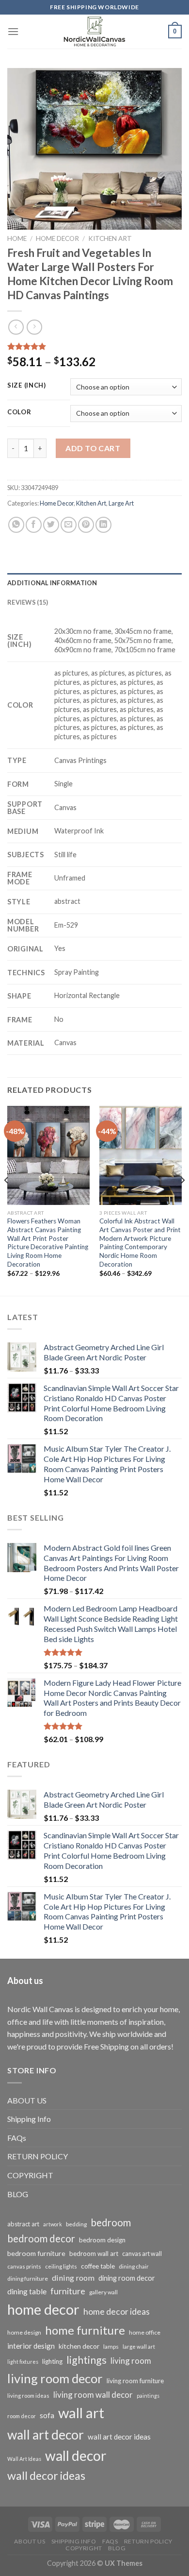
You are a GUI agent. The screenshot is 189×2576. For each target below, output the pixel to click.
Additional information (52, 583)
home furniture (85, 2330)
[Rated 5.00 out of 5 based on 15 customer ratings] (94, 346)
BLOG (18, 2194)
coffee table (98, 2266)
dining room (73, 2278)
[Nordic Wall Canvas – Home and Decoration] (94, 32)
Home (17, 238)
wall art (81, 2413)
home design (24, 2332)
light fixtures (23, 2362)
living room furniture (135, 2381)
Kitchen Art (110, 238)
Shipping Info (29, 2119)
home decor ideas (117, 2312)
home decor (43, 2309)
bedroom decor (41, 2238)
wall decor (76, 2456)
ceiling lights (61, 2266)
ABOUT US (27, 2100)
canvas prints (24, 2266)
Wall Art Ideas (24, 2459)
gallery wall (103, 2292)
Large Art (121, 503)
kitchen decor (79, 2346)
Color (19, 412)
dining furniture (28, 2279)
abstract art (23, 2224)
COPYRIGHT (30, 2175)
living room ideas (28, 2396)
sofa (47, 2415)
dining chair (134, 2266)
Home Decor (57, 238)
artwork (53, 2224)
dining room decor (127, 2278)
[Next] (182, 1200)
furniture (68, 2291)
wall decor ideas (46, 2475)
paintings (148, 2396)
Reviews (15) (28, 602)
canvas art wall (142, 2254)
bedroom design (102, 2240)
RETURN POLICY (38, 2156)
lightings (87, 2360)
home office (145, 2332)
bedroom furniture (36, 2253)
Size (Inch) (27, 386)
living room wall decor (93, 2395)
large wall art (139, 2347)
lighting (52, 2361)
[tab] (94, 583)
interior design (31, 2346)
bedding (76, 2224)
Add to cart (93, 448)
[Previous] (7, 1200)
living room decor (55, 2378)
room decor (22, 2416)
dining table (27, 2291)
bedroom (111, 2222)
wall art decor (46, 2435)
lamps (111, 2347)
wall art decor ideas (119, 2437)
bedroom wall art (94, 2254)
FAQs (17, 2138)
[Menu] (13, 31)
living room (131, 2361)
